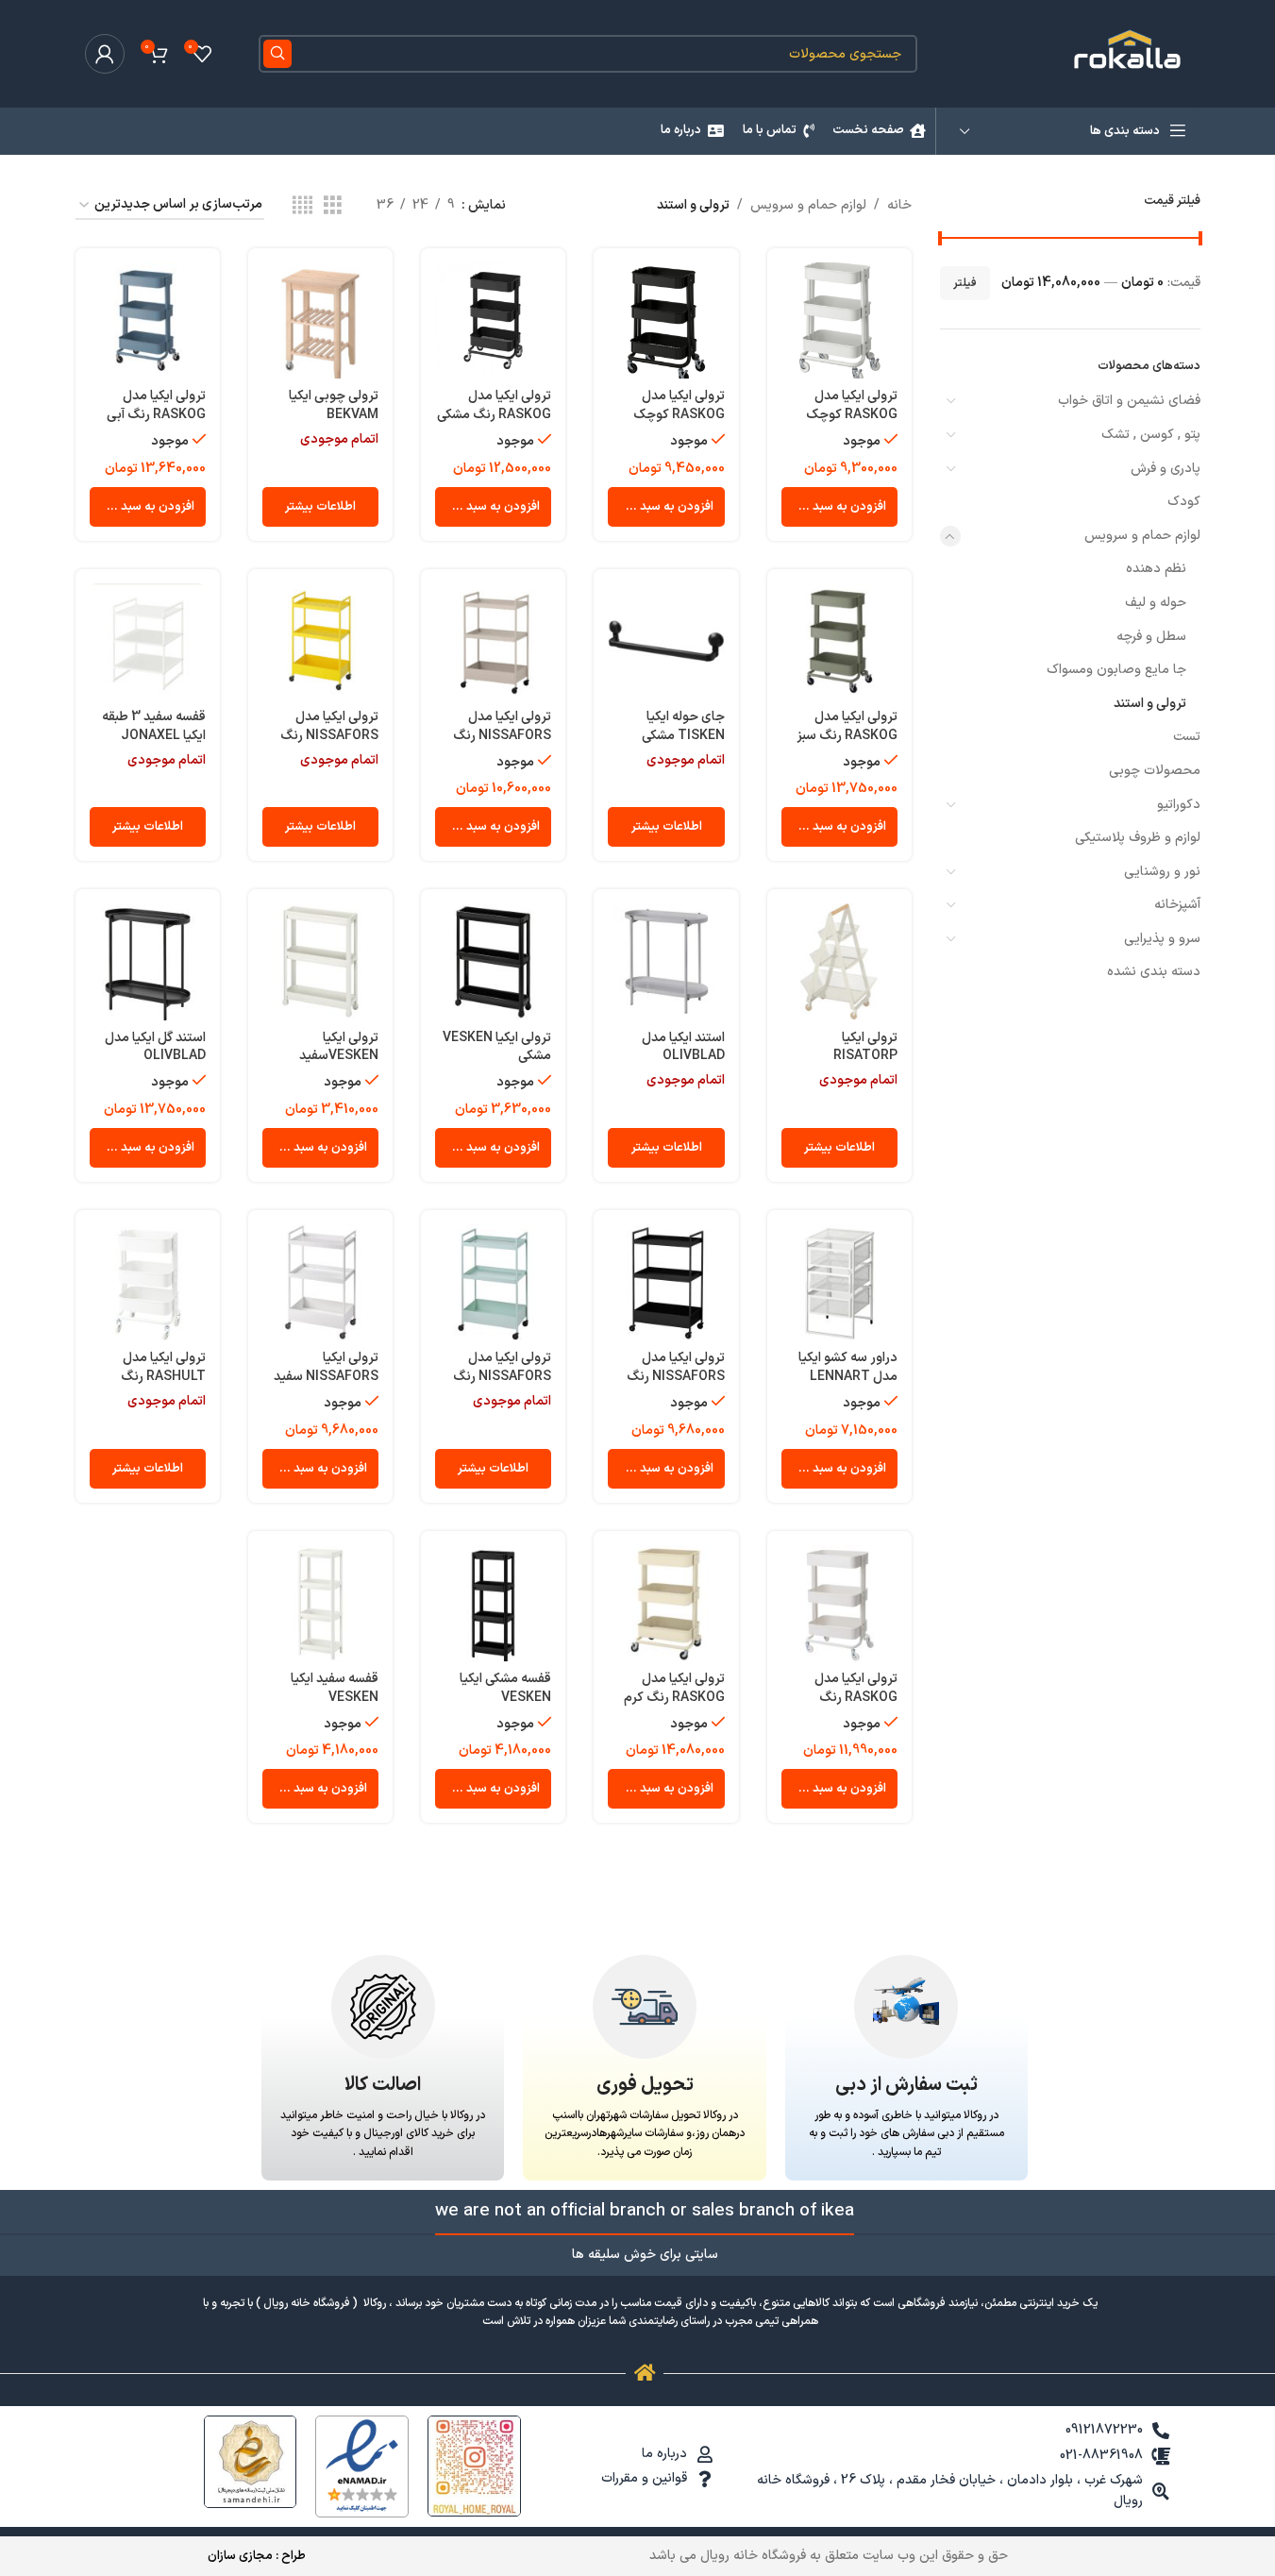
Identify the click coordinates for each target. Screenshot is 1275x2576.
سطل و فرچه (1151, 637)
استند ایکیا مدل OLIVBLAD (683, 1047)
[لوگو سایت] (1130, 53)
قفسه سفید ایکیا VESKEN (335, 1688)
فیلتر (965, 283)
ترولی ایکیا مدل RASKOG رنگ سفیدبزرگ (856, 1697)
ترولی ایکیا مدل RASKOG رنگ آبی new (156, 414)
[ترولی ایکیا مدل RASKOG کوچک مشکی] (666, 320)
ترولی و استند (1150, 704)
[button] (839, 507)
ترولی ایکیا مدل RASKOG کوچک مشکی (679, 414)
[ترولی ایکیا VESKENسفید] (320, 961)
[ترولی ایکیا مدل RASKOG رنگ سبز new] (839, 641)
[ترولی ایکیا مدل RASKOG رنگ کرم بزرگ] (666, 1603)
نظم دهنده (1156, 569)
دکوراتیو (1179, 805)
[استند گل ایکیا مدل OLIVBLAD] (148, 961)
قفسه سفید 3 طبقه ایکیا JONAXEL (154, 726)
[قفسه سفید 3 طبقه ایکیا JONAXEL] (148, 641)
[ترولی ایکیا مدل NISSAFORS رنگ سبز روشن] (493, 1282)
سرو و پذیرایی (1162, 939)
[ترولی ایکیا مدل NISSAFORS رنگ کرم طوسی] (493, 641)
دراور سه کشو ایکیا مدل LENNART (848, 1367)
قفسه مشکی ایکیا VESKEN (505, 1688)
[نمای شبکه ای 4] (302, 206)
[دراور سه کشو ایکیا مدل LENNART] (839, 1282)
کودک (1184, 502)
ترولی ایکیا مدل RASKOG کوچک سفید (852, 414)
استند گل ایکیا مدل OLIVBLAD (155, 1047)
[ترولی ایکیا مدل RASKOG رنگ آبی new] (148, 320)
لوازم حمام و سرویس (1142, 536)
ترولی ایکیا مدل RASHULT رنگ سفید (163, 1376)
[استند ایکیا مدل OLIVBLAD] (666, 961)
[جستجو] (277, 54)
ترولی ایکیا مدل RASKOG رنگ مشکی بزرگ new (494, 414)
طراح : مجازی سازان (257, 2556)
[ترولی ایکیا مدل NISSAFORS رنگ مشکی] (666, 1282)
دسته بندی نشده (1154, 972)
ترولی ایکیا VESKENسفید (339, 1047)
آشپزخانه (1177, 905)
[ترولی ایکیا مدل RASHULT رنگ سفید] (148, 1282)
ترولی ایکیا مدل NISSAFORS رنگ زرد (329, 735)
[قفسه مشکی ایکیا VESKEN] (493, 1603)
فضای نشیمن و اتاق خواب (1129, 401)
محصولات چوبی (1155, 771)
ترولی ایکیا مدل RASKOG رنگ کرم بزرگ (674, 1697)
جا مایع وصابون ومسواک (1116, 670)
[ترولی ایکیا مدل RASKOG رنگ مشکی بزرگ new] (493, 320)
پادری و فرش (1166, 469)
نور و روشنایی (1162, 872)
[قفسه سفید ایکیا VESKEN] (320, 1603)
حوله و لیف (1156, 603)
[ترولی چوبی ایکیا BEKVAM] (320, 320)
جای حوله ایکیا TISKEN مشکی (683, 726)
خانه (899, 205)
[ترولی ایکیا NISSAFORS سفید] (320, 1282)
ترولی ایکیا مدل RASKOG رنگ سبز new (847, 735)
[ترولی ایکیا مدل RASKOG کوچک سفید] (839, 320)
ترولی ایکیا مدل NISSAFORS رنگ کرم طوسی (502, 735)
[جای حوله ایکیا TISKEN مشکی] (666, 641)
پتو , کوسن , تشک (1151, 435)
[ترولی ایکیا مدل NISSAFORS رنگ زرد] (320, 641)
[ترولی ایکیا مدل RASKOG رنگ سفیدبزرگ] (839, 1603)
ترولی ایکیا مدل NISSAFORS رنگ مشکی (676, 1376)
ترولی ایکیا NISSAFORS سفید (326, 1367)
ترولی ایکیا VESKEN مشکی (497, 1047)
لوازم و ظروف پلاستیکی (1138, 838)
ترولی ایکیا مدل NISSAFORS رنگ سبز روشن (502, 1376)
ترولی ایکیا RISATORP (865, 1047)
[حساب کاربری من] (105, 54)
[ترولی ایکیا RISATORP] (839, 961)
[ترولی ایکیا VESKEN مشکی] (493, 961)
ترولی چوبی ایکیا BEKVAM (334, 405)
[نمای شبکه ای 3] (333, 206)
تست (1187, 737)
